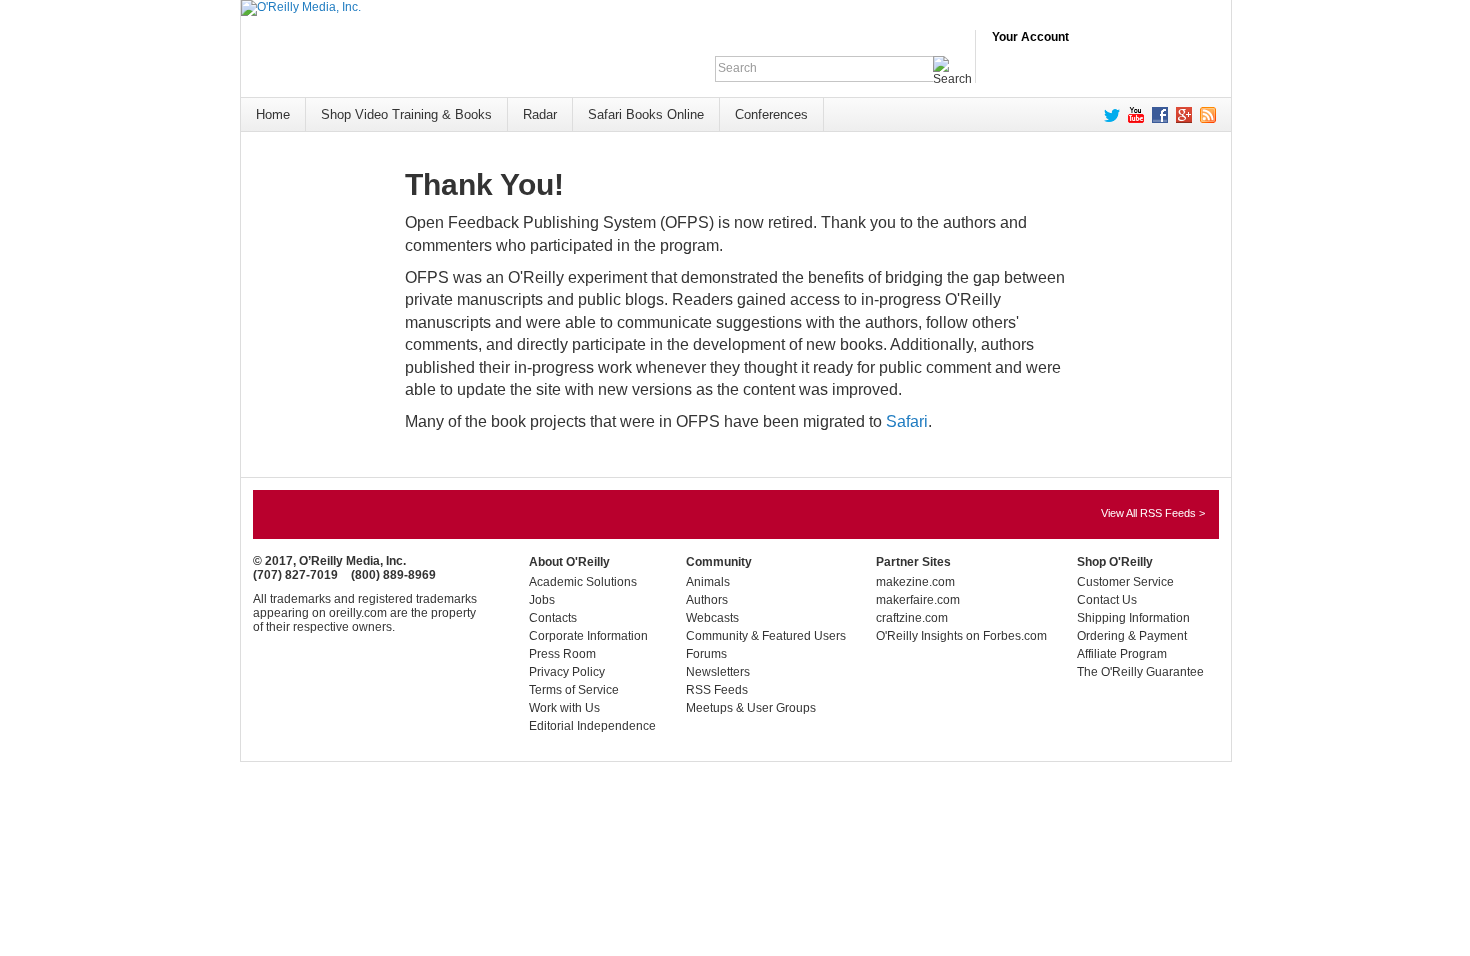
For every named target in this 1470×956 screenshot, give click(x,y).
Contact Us (1107, 600)
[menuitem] (273, 114)
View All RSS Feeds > (1153, 513)
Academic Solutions (583, 582)
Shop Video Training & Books (406, 114)
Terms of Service (574, 690)
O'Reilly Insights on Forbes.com (961, 636)
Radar (540, 114)
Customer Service (1125, 582)
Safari (907, 421)
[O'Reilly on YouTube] (1132, 115)
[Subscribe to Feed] (1204, 115)
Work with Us (564, 708)
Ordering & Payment (1132, 636)
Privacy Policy (567, 672)
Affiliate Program (1122, 654)
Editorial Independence (592, 726)
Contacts (553, 618)
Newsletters (718, 672)
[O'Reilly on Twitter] (1108, 115)
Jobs (542, 600)
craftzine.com (912, 618)
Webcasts (712, 618)
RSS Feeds (717, 690)
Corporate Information (588, 636)
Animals (708, 582)
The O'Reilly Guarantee (1140, 672)
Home (273, 114)
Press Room (562, 654)
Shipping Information (1133, 618)
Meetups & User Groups (751, 708)
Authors (707, 600)
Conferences (771, 114)
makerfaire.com (918, 600)
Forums (706, 654)
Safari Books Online (646, 114)
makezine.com (915, 582)
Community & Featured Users (766, 636)
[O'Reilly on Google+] (1180, 115)
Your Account (1030, 37)
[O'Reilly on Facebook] (1156, 115)
